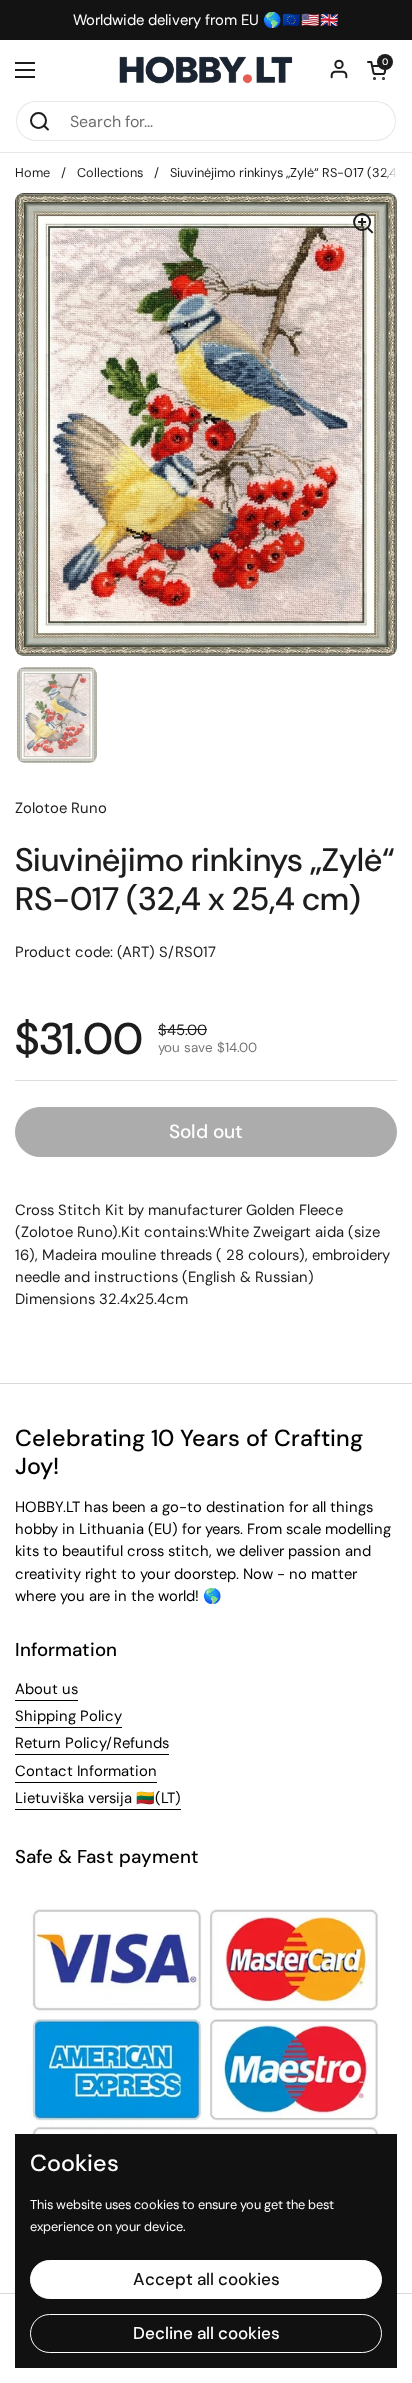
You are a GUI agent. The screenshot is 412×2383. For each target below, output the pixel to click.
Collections (110, 172)
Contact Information (86, 1771)
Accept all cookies (206, 2279)
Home (32, 172)
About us (46, 1689)
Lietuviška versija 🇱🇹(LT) (98, 1798)
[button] (377, 70)
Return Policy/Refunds (92, 1743)
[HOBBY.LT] (206, 70)
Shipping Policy (68, 1716)
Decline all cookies (206, 2333)
